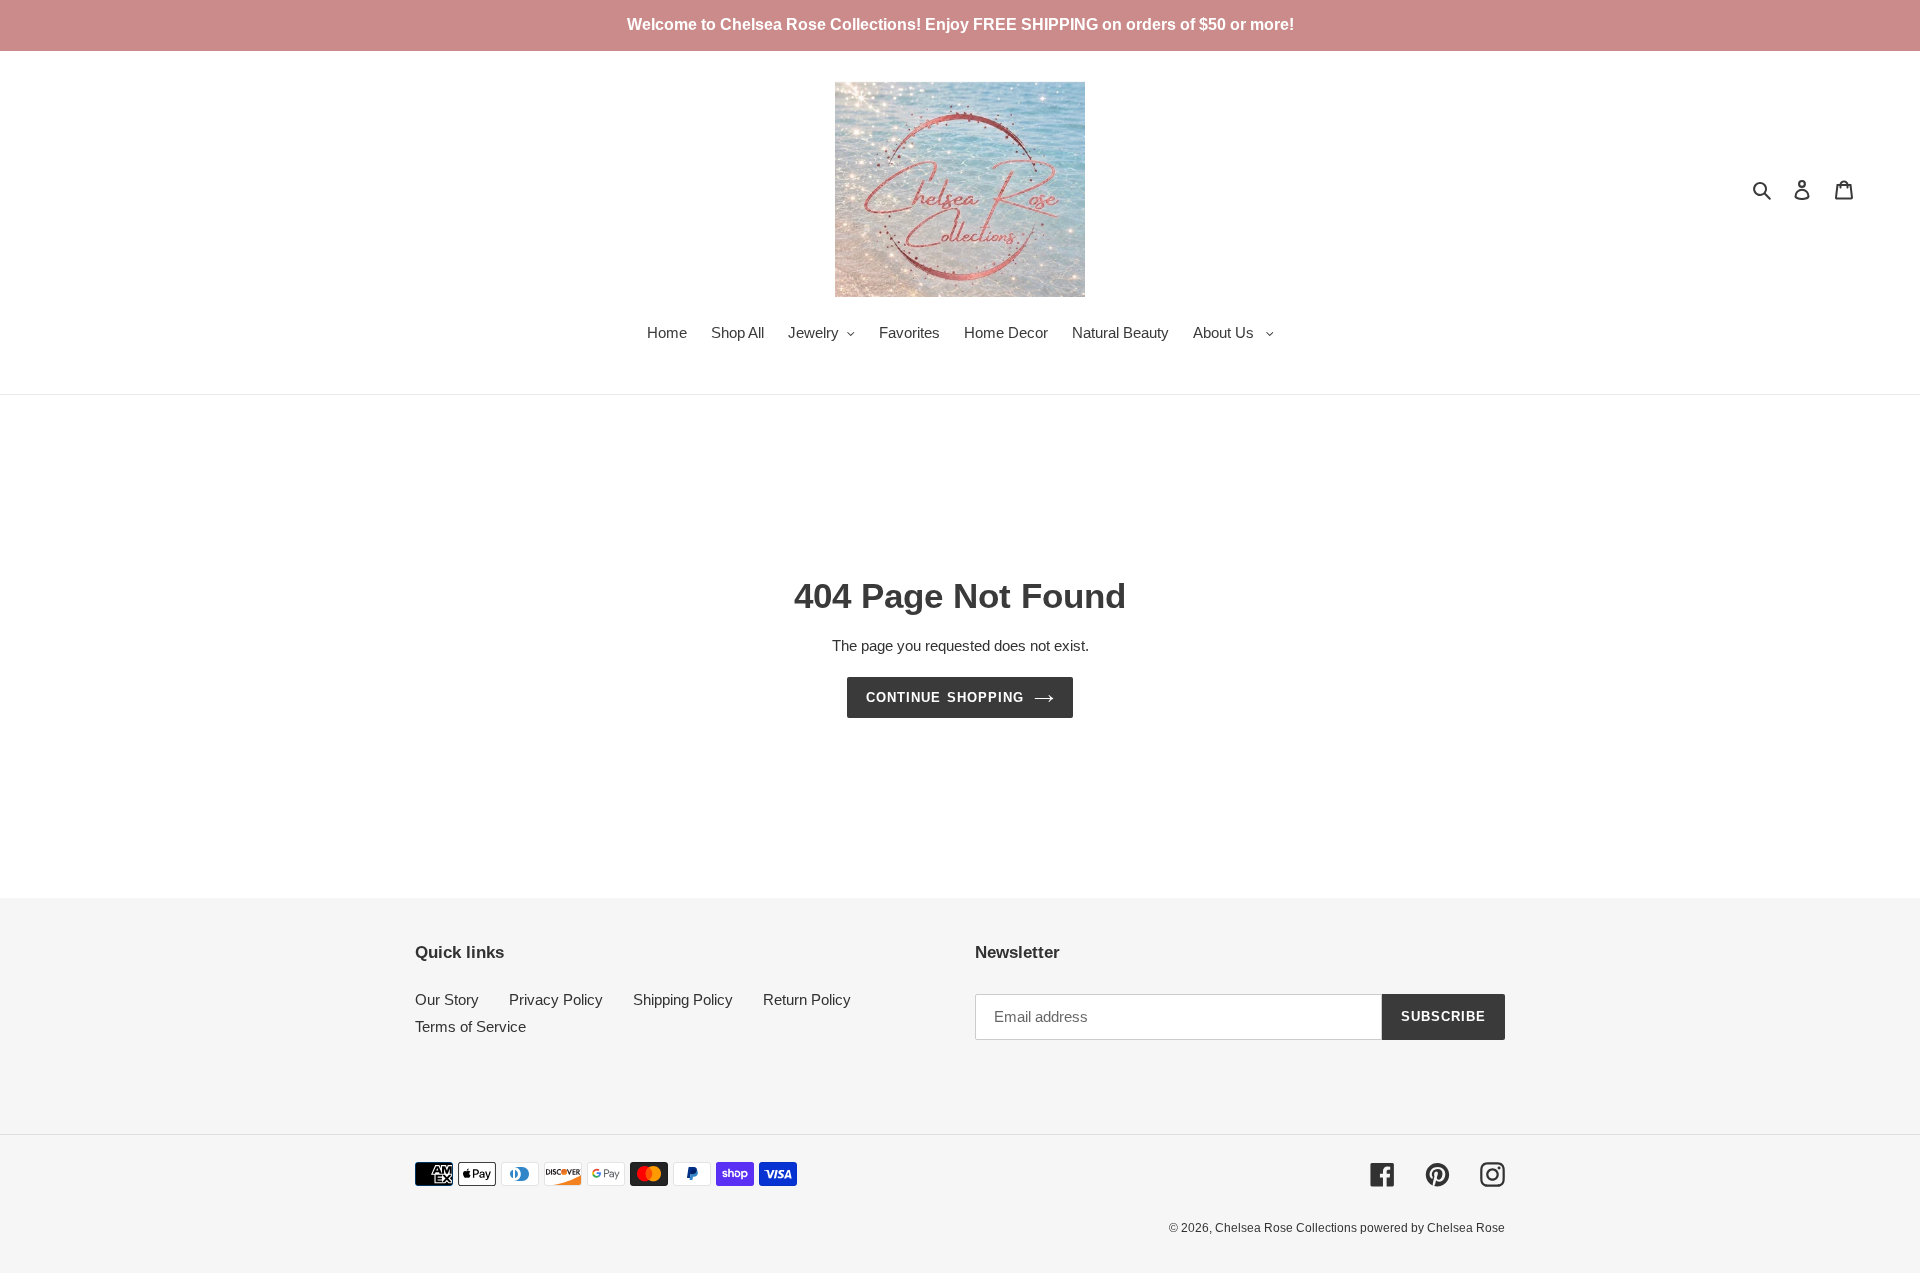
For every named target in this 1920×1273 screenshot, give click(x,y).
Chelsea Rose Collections (1287, 1228)
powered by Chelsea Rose (1432, 1228)
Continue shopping (945, 697)
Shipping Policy (683, 999)
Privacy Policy (556, 999)
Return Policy (807, 999)
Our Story (447, 999)
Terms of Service (470, 1026)
